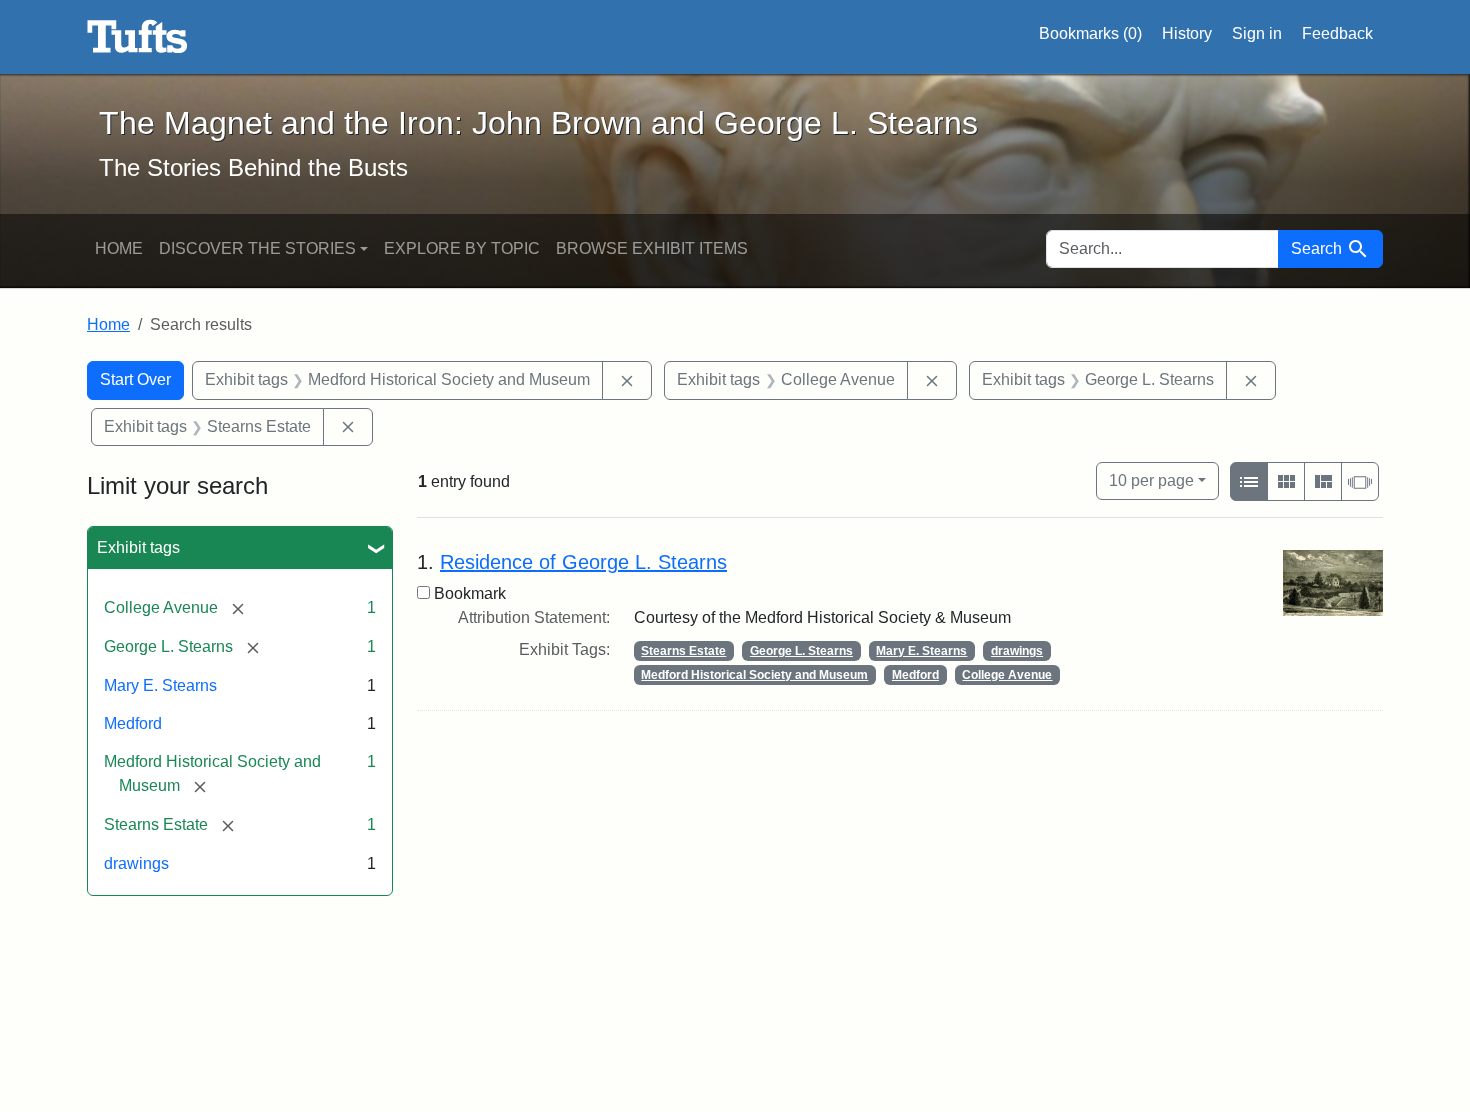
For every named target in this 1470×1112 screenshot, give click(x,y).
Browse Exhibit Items (652, 248)
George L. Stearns (801, 651)
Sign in (1257, 33)
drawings (136, 863)
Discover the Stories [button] (257, 248)
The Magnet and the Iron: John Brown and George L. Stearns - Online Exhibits (137, 37)
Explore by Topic (462, 248)
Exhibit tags (138, 547)
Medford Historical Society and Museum (754, 675)
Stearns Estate (683, 651)
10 (1151, 480)
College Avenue (1007, 675)
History (1187, 33)
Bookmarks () (1090, 33)
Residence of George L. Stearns (583, 562)
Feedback (1337, 33)
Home (119, 248)
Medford (133, 723)
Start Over (135, 379)
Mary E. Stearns (160, 685)
